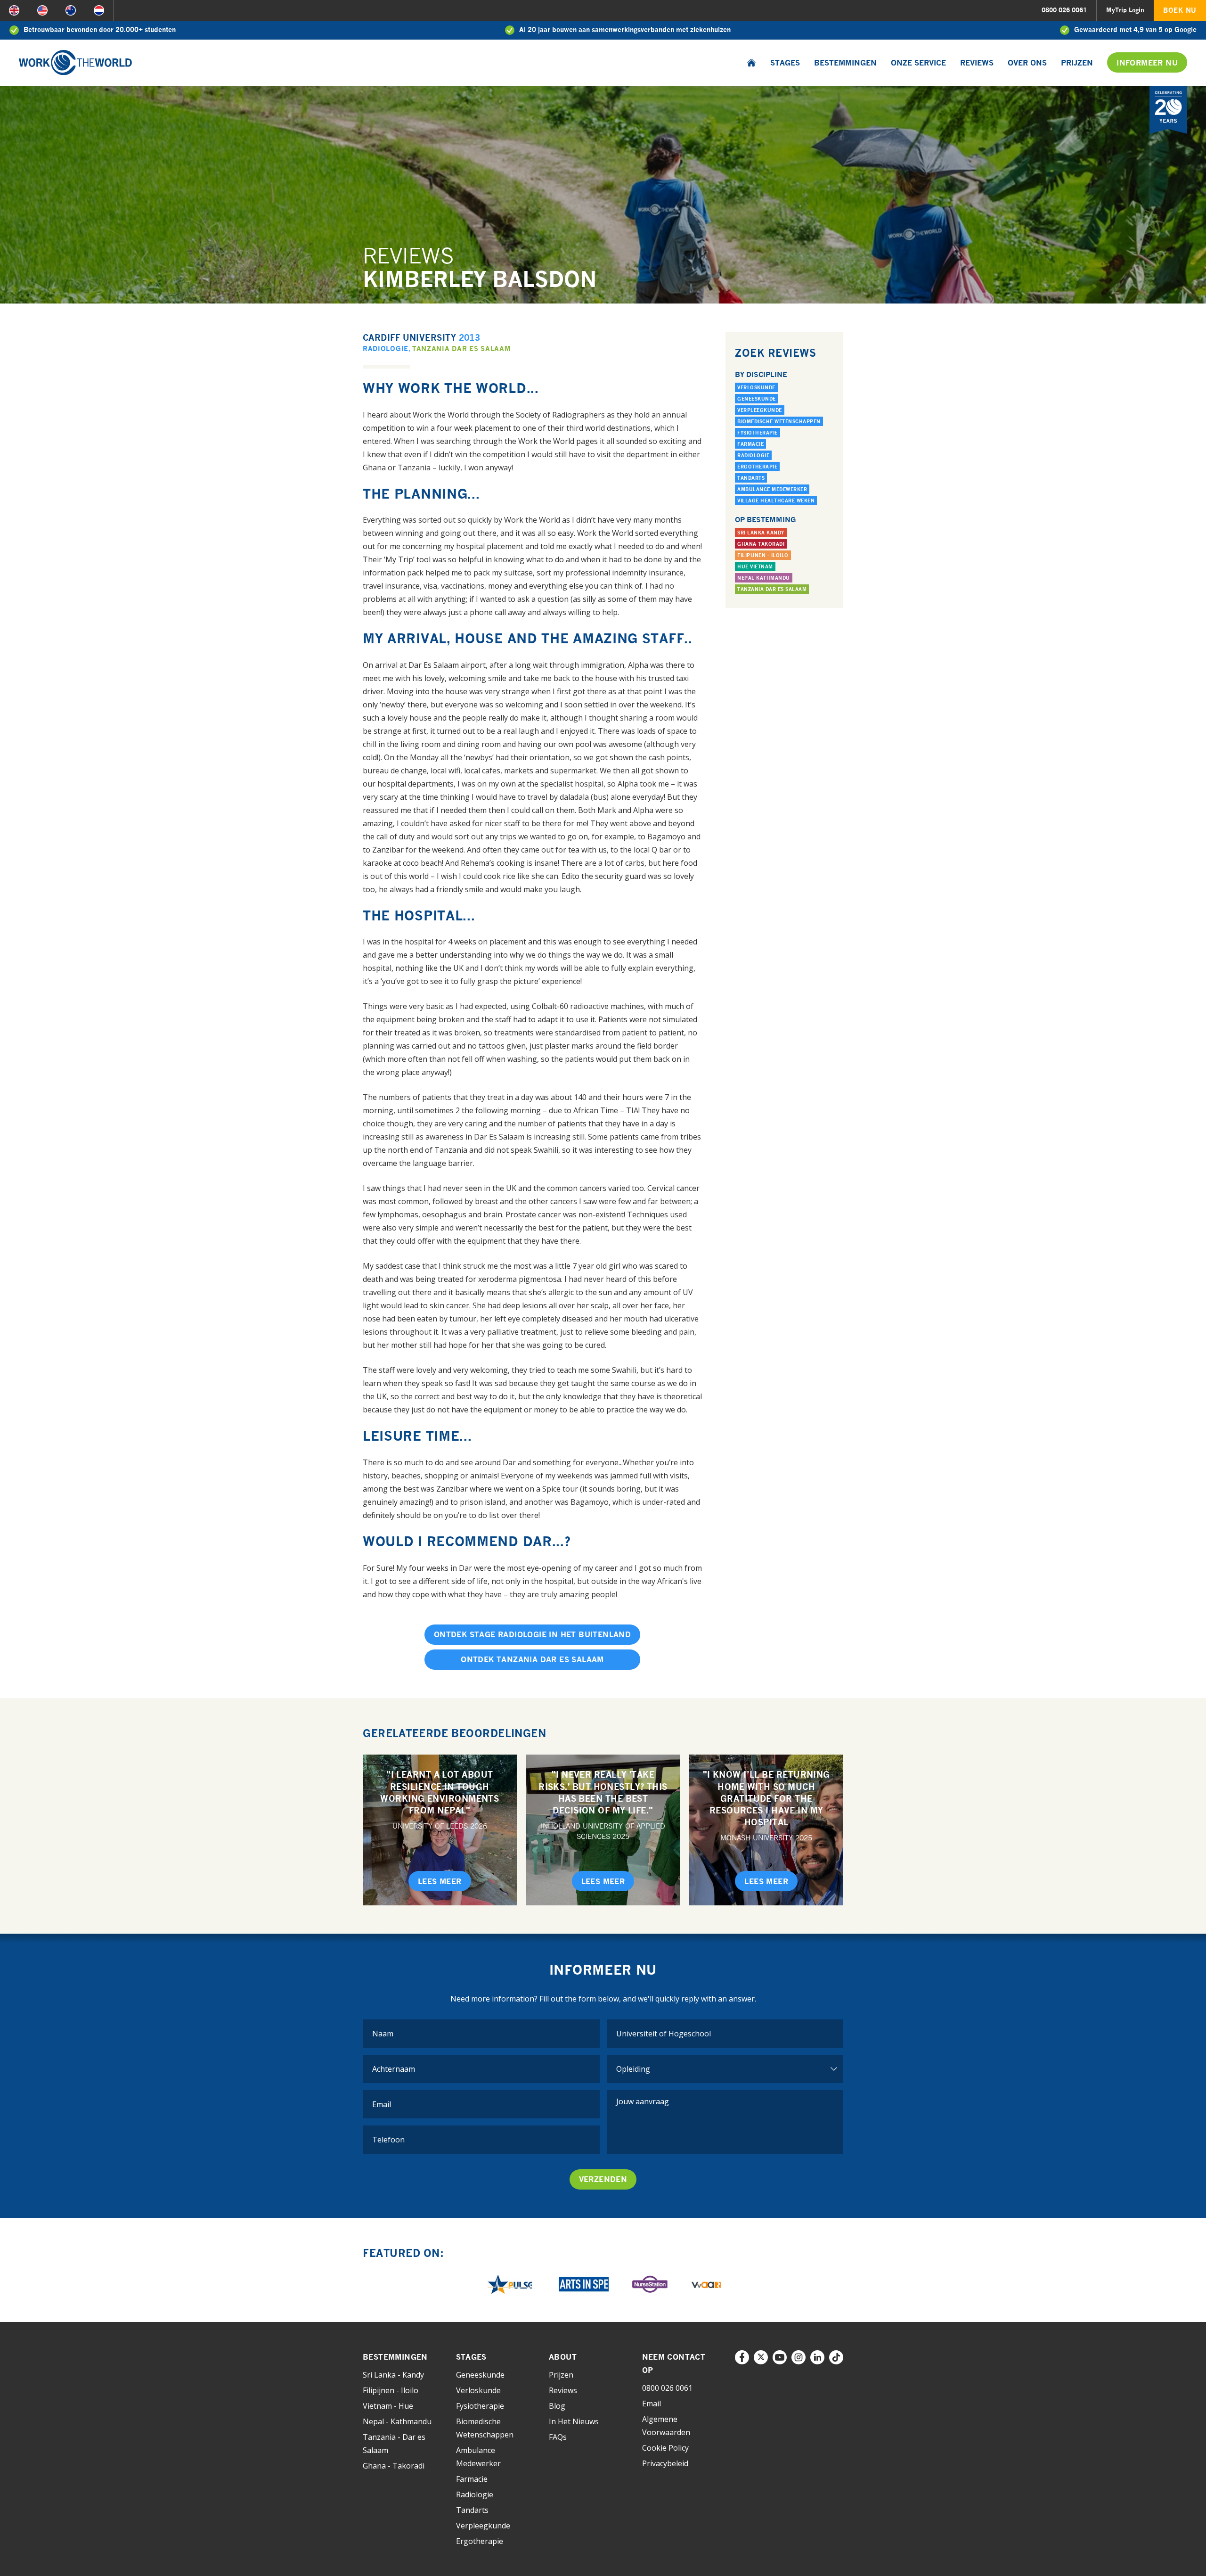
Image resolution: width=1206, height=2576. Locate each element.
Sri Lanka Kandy (761, 533)
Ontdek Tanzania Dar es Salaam (532, 1659)
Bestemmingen (845, 63)
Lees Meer (440, 1881)
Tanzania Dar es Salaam (461, 349)
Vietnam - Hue (388, 2406)
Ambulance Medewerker (772, 489)
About (563, 2357)
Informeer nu (1147, 63)
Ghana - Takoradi (394, 2466)
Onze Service (918, 63)
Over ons (1027, 63)
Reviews (977, 63)
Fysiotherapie (758, 433)
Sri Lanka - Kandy (393, 2375)
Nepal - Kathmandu (397, 2421)
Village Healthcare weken (776, 500)
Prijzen (1077, 63)
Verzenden (603, 2179)
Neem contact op (674, 2363)
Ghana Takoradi (761, 544)
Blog (557, 2406)
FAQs (558, 2437)
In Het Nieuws (574, 2421)
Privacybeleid (665, 2463)
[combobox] (725, 2034)
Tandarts (751, 478)
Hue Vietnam (755, 566)
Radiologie (386, 349)
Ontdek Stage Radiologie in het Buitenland (532, 1634)
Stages (785, 63)
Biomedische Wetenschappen (779, 421)
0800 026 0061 (1064, 10)
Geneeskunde (757, 399)
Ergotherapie (757, 467)
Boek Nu (1180, 10)
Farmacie (750, 444)
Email (652, 2404)
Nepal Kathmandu (764, 578)
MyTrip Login (1125, 10)
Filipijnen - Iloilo (763, 555)
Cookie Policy (665, 2448)
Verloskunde (756, 387)
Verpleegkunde (760, 410)
